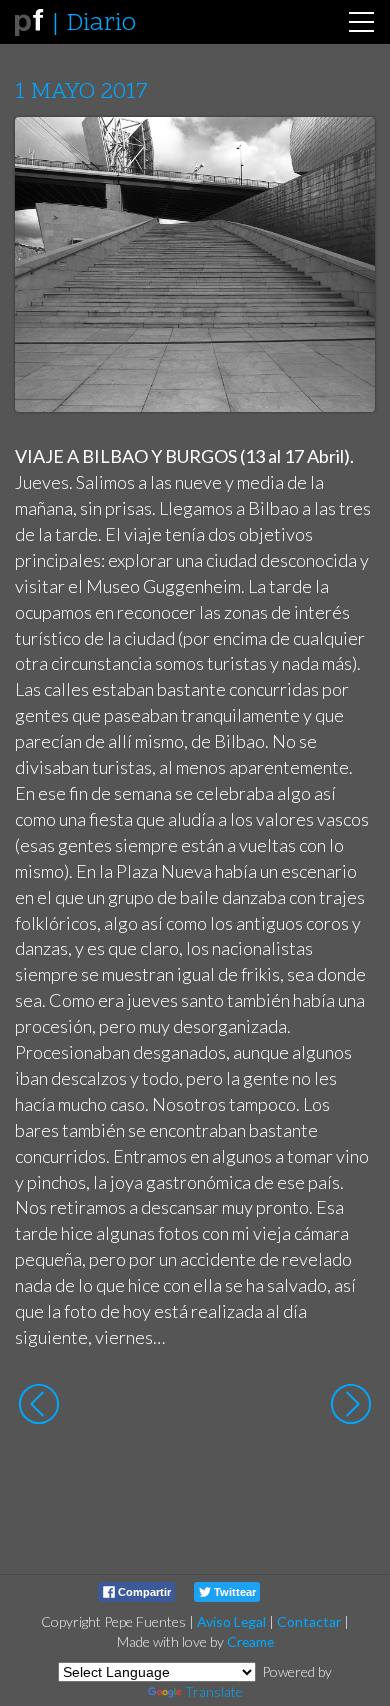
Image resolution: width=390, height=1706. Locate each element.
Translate (214, 1691)
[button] (344, 151)
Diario (101, 24)
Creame (250, 1641)
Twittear (233, 1592)
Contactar (309, 1621)
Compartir (143, 1592)
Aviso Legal (231, 1621)
